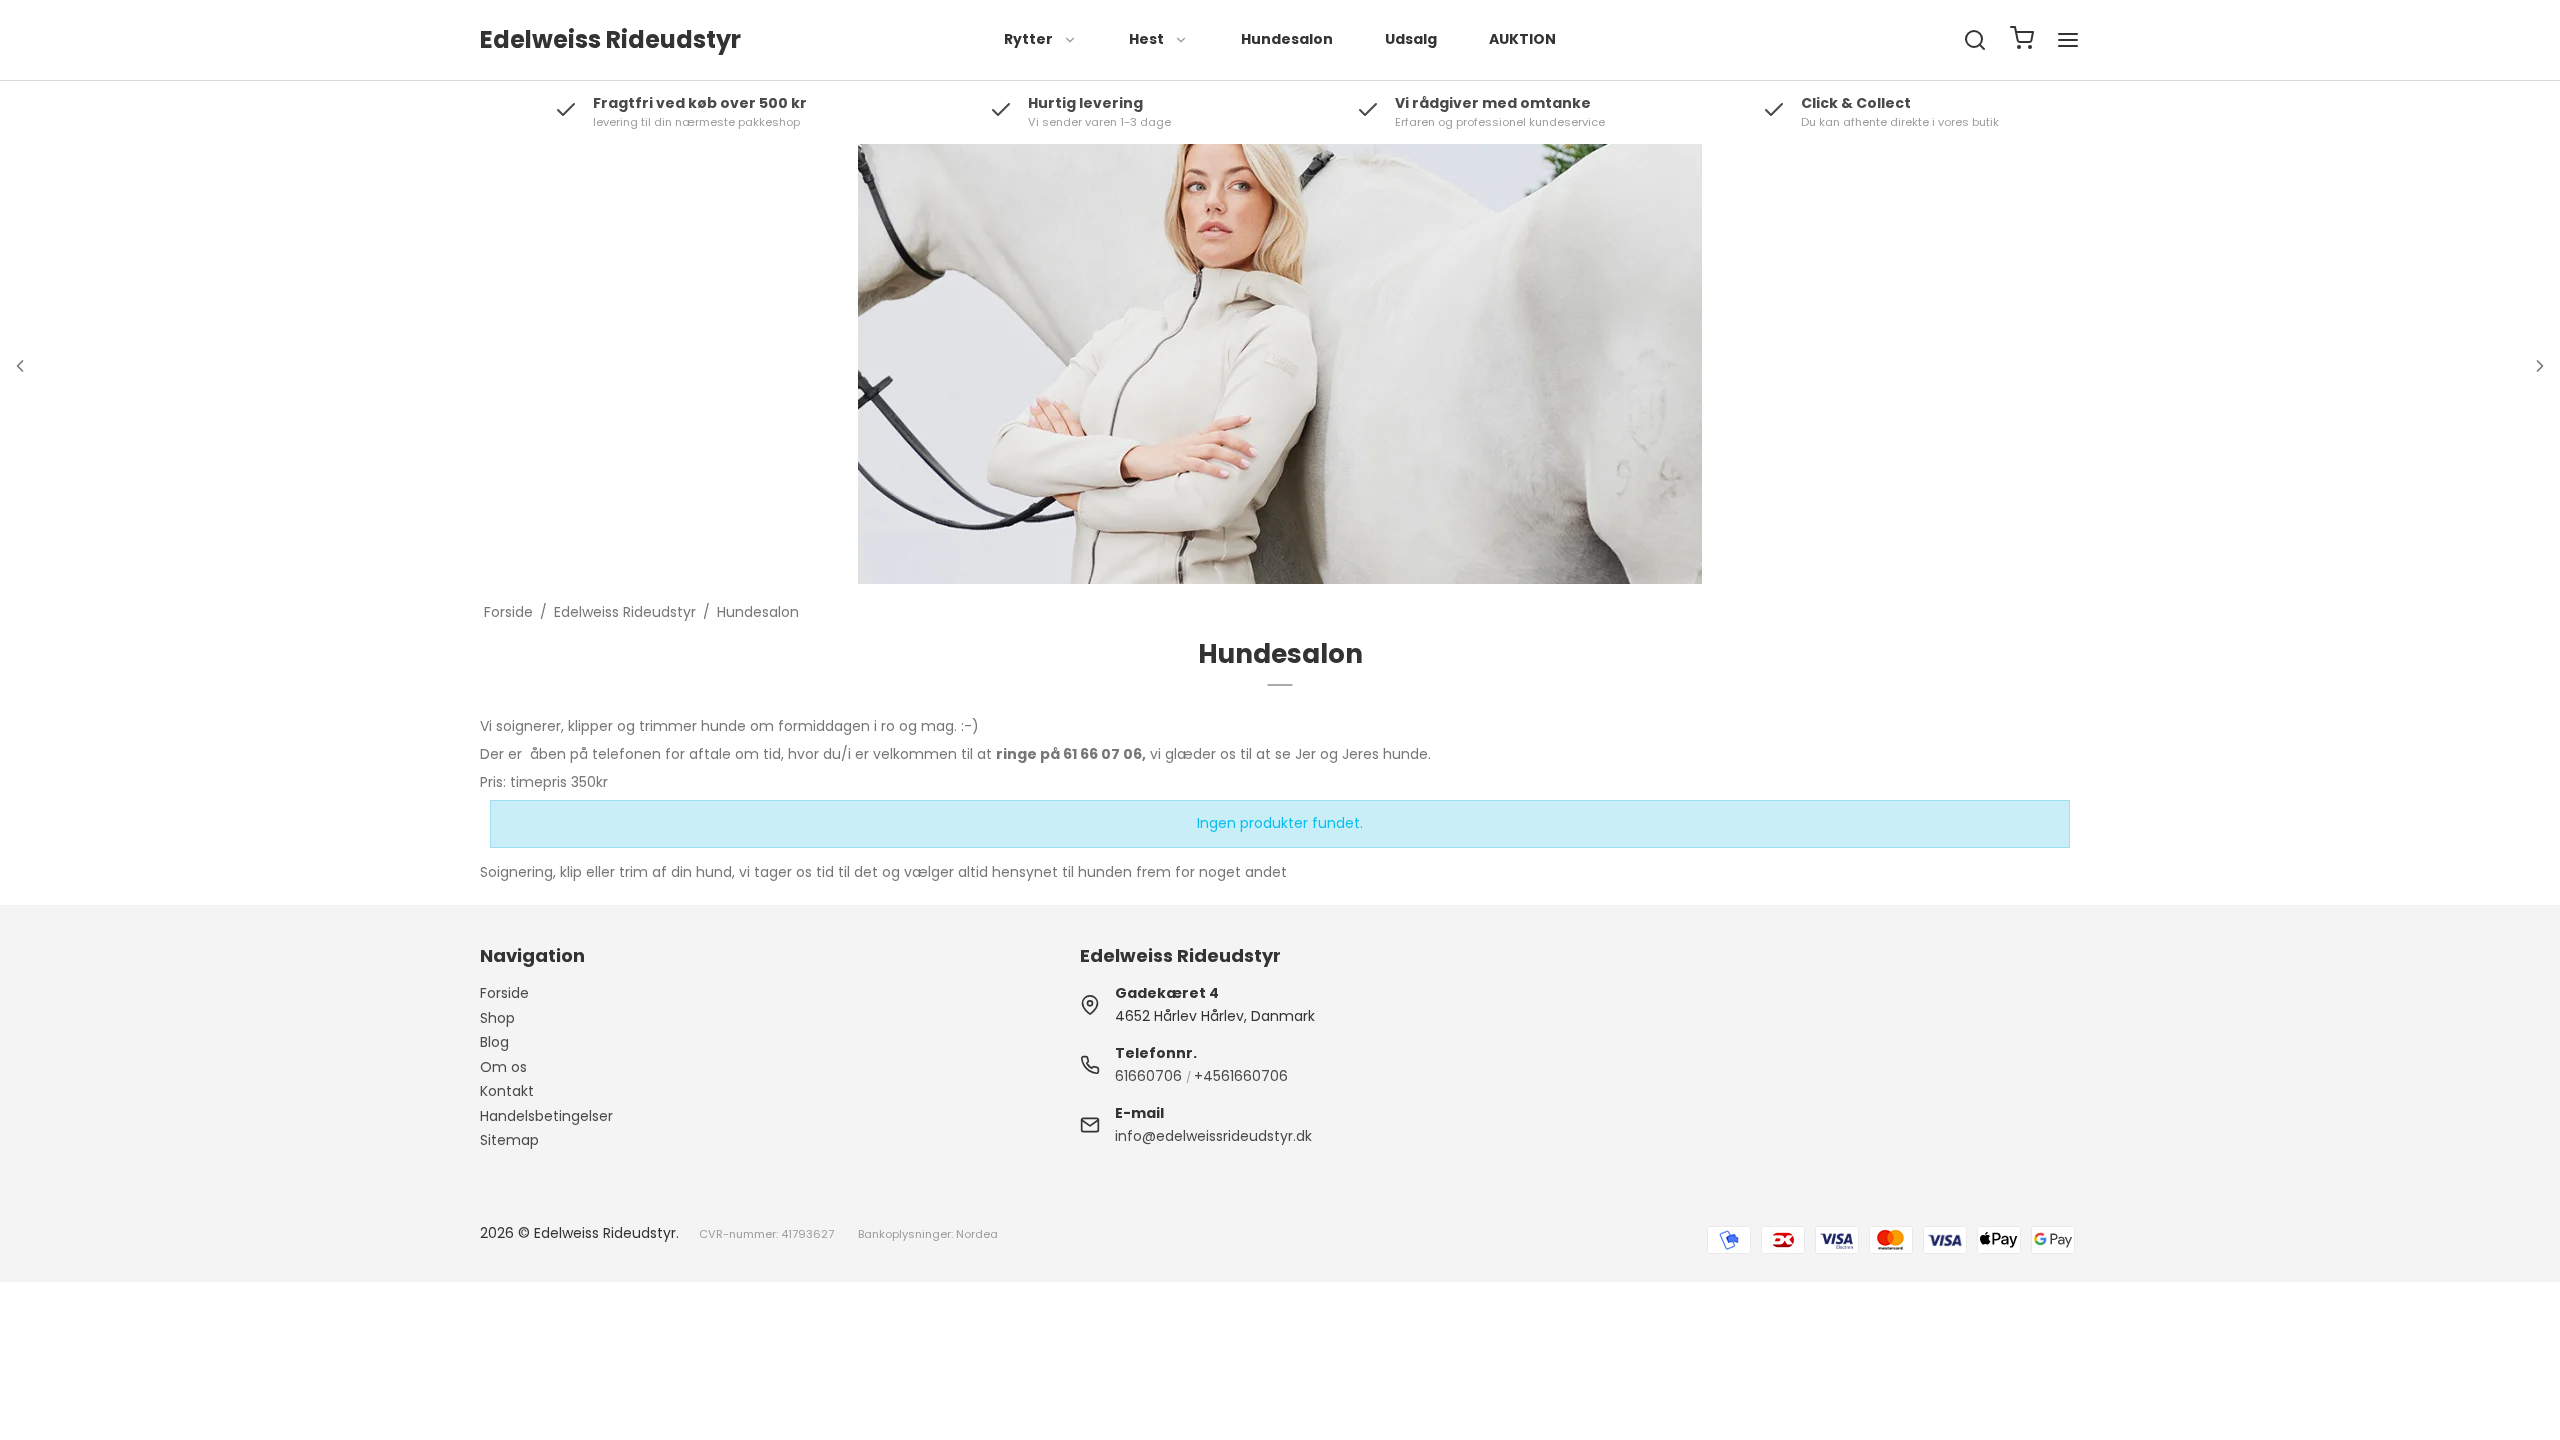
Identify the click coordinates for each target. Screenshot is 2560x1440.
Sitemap (509, 1140)
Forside (504, 993)
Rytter (1028, 39)
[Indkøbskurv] (2022, 40)
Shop (497, 1018)
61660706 (1148, 1076)
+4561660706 (1241, 1076)
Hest (1146, 39)
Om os (503, 1067)
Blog (494, 1042)
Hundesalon (1287, 39)
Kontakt (507, 1091)
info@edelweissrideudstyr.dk (1213, 1136)
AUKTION (1522, 39)
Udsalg (1411, 39)
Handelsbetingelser (546, 1116)
